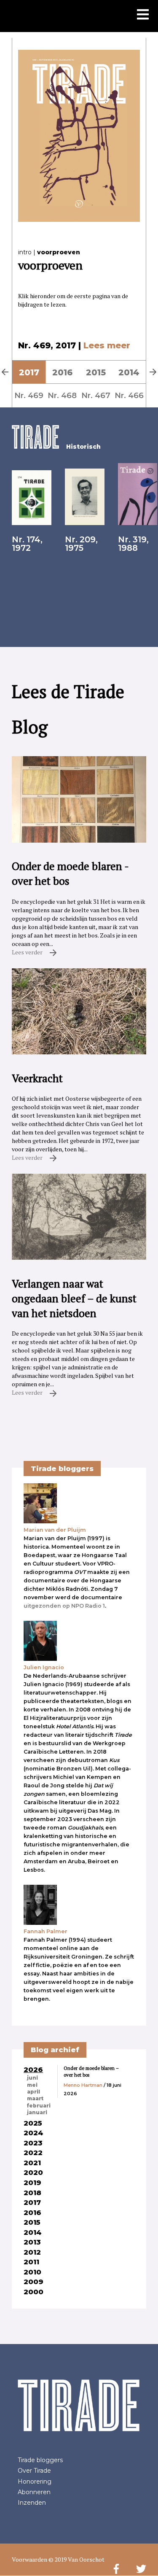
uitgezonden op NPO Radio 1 (64, 1606)
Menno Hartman (83, 2085)
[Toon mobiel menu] (143, 15)
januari (37, 2113)
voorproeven (59, 252)
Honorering (35, 2482)
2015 (96, 372)
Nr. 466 (129, 395)
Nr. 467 (96, 395)
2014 (129, 372)
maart (35, 2099)
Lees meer (107, 345)
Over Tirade (34, 2471)
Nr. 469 (29, 395)
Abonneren (34, 2492)
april (33, 2092)
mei (32, 2085)
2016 (62, 372)
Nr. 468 (62, 395)
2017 (29, 372)
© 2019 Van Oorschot (76, 2559)
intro (25, 252)
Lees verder (28, 952)
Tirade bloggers (40, 2460)
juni (32, 2078)
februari (39, 2106)
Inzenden (32, 2503)
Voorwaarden (29, 2559)
